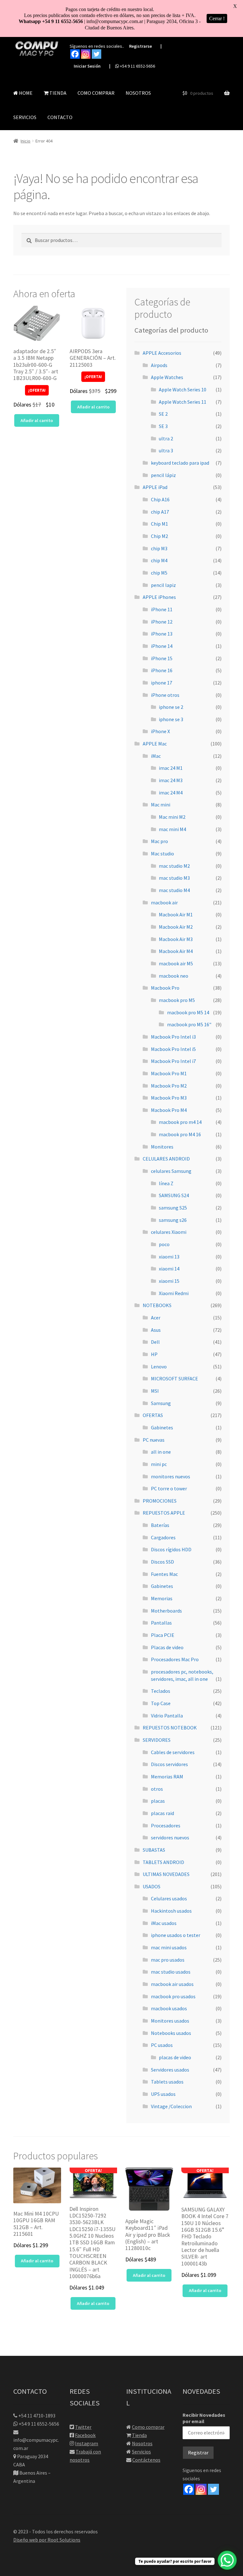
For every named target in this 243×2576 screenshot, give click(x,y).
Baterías (160, 1525)
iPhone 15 (162, 658)
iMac (156, 756)
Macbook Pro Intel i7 (173, 1061)
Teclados (161, 1691)
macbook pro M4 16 (180, 1134)
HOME (25, 93)
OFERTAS (153, 1415)
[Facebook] (75, 54)
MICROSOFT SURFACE (174, 1378)
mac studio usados (171, 1972)
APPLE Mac (155, 744)
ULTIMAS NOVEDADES (166, 1874)
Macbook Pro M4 (169, 1110)
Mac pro (159, 841)
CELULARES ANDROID (166, 1159)
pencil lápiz (163, 475)
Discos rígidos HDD (171, 1549)
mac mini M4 (172, 829)
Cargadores (163, 1537)
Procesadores (166, 1825)
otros (157, 1789)
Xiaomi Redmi (174, 1293)
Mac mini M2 (172, 817)
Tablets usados (167, 2082)
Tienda (139, 2435)
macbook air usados (172, 1984)
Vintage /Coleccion (171, 2106)
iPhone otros (165, 695)
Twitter (83, 2427)
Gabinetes (162, 1427)
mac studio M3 (174, 878)
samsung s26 (173, 1220)
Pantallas (161, 1623)
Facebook (85, 2435)
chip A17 (160, 512)
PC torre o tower (169, 1488)
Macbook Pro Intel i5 (173, 1049)
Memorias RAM (167, 1777)
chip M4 (159, 560)
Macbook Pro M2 (169, 1086)
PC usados (162, 2045)
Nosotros (142, 2443)
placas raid (162, 1813)
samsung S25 (173, 1208)
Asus (156, 1330)
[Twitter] (97, 54)
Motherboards (166, 1611)
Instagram (87, 2443)
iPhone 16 (162, 670)
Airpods (159, 365)
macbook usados (169, 2008)
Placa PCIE (163, 1635)
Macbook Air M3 (176, 939)
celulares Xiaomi (169, 1232)
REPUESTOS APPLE (164, 1513)
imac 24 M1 (171, 768)
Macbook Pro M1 (169, 1073)
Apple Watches (167, 377)
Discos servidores (169, 1764)
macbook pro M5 (177, 1000)
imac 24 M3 (171, 780)
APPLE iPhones (159, 597)
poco (164, 1244)
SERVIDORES (157, 1740)
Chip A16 (160, 499)
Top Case (161, 1703)
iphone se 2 (171, 707)
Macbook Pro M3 (169, 1098)
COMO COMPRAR (96, 93)
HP (154, 1354)
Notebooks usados (171, 2033)
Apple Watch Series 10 (183, 389)
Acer (156, 1318)
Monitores (162, 1147)
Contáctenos (146, 2460)
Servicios (141, 2452)
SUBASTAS (154, 1850)
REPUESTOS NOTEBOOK (170, 1728)
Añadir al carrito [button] (37, 420)
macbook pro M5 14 (188, 1012)
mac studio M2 (174, 866)
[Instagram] (86, 54)
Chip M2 (159, 536)
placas (158, 1801)
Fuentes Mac (164, 1574)
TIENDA (57, 93)
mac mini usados (169, 1947)
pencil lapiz (163, 585)
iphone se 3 (171, 719)
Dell (155, 1342)
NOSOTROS (138, 93)
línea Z (166, 1183)
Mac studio (162, 854)
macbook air (164, 902)
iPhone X (160, 731)
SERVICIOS (25, 117)
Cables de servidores (173, 1752)
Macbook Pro (165, 988)
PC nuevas (154, 1440)
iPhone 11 (162, 609)
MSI (155, 1391)
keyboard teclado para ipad (180, 463)
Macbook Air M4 (176, 951)
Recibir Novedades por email (204, 2418)
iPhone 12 (162, 622)
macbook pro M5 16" (189, 1024)
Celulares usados (169, 1898)
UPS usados (163, 2094)
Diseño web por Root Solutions (47, 2540)
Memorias (162, 1598)
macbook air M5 (176, 963)
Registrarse (140, 46)
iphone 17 (162, 683)
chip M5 (159, 573)
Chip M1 (159, 524)
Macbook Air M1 (176, 914)
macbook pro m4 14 (180, 1122)
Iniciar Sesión (87, 66)
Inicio (25, 141)
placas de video (175, 2057)
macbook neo (174, 976)
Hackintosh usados (171, 1911)
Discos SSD (162, 1562)
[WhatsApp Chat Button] (227, 2560)
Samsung (161, 1403)
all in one (161, 1452)
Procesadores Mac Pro (175, 1659)
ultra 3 (166, 450)
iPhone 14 (162, 646)
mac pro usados (168, 1960)
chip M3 (159, 548)
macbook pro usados (173, 1996)
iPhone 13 (162, 634)
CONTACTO (60, 117)
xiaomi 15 (169, 1281)
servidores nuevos (170, 1837)
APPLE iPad (155, 487)
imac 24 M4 (171, 793)
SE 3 (163, 426)
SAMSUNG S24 (174, 1195)
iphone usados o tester (176, 1935)
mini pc (159, 1464)
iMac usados (164, 1923)
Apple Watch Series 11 (183, 402)
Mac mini (161, 805)
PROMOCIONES (160, 1501)
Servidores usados (170, 2070)
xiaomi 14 (169, 1269)
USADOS (152, 1886)
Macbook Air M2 (176, 927)
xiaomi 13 (169, 1257)
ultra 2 (166, 438)
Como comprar (148, 2427)
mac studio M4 (174, 890)
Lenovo (159, 1366)
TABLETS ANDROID (163, 1862)
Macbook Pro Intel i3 (173, 1037)
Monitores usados (170, 2021)
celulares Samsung (171, 1171)
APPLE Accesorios (162, 353)
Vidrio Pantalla (167, 1716)
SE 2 (163, 414)
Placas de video (167, 1647)
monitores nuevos (171, 1476)
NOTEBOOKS (157, 1305)
